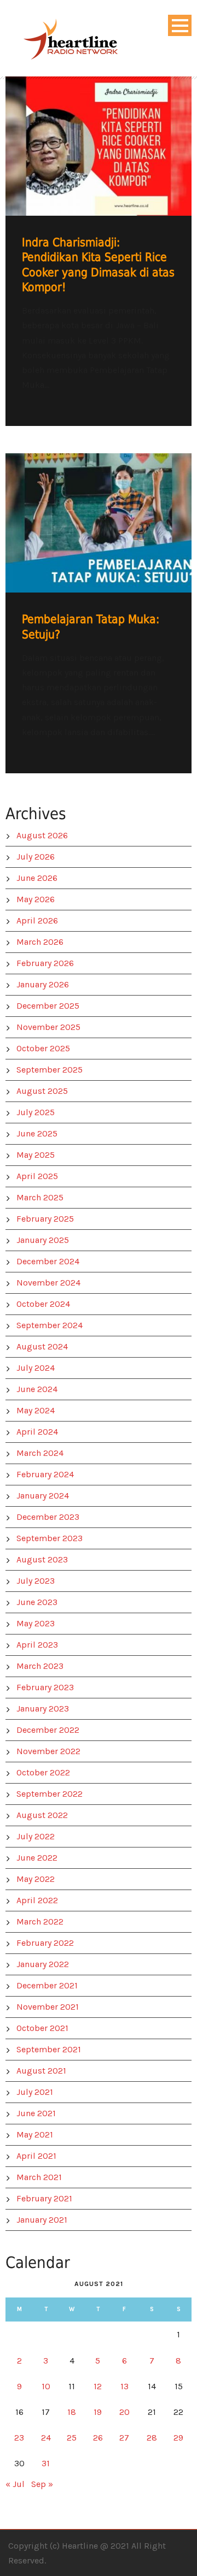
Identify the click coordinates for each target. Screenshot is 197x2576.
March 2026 (40, 942)
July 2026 (36, 857)
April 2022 (37, 1900)
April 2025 (37, 1176)
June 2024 (37, 1389)
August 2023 (42, 1559)
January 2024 (43, 1496)
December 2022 (48, 1730)
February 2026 (45, 963)
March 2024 (40, 1453)
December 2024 (48, 1261)
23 (19, 2438)
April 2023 (37, 1645)
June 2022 (37, 1858)
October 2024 (43, 1304)
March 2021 (39, 2177)
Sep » (42, 2484)
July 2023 (36, 1581)
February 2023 (45, 1687)
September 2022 (50, 1794)
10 (46, 2386)
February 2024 (45, 1474)
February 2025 (45, 1219)
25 (72, 2438)
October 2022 (43, 1772)
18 (72, 2412)
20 (124, 2412)
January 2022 (43, 1964)
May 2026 (36, 899)
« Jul (15, 2484)
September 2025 (50, 1070)
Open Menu (180, 25)
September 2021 (49, 2049)
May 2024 (36, 1410)
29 (178, 2438)
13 (124, 2386)
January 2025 (43, 1240)
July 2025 (36, 1112)
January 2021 (42, 2220)
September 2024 (50, 1325)
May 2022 (36, 1879)
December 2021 (47, 1985)
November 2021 (48, 2007)
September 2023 (50, 1538)
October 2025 (43, 1048)
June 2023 (37, 1602)
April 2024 (37, 1432)
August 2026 (42, 835)
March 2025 (40, 1197)
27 (124, 2438)
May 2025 (36, 1155)
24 (46, 2438)
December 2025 (48, 1006)
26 (98, 2438)
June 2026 (37, 878)
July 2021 (35, 2092)
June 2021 (36, 2113)
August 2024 (42, 1346)
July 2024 (36, 1368)
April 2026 (37, 920)
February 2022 (45, 1943)
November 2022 (48, 1751)
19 (98, 2412)
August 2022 (42, 1815)
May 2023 (36, 1623)
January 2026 (43, 984)
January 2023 (43, 1709)
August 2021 (41, 2071)
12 (98, 2386)
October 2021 (42, 2028)
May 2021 (35, 2134)
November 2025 (48, 1027)
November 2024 (48, 1283)
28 (152, 2438)
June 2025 (37, 1133)
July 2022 (36, 1836)
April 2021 (36, 2156)
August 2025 (42, 1091)
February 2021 (44, 2198)
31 (46, 2463)
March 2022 (40, 1921)
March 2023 (40, 1666)
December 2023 (48, 1517)
